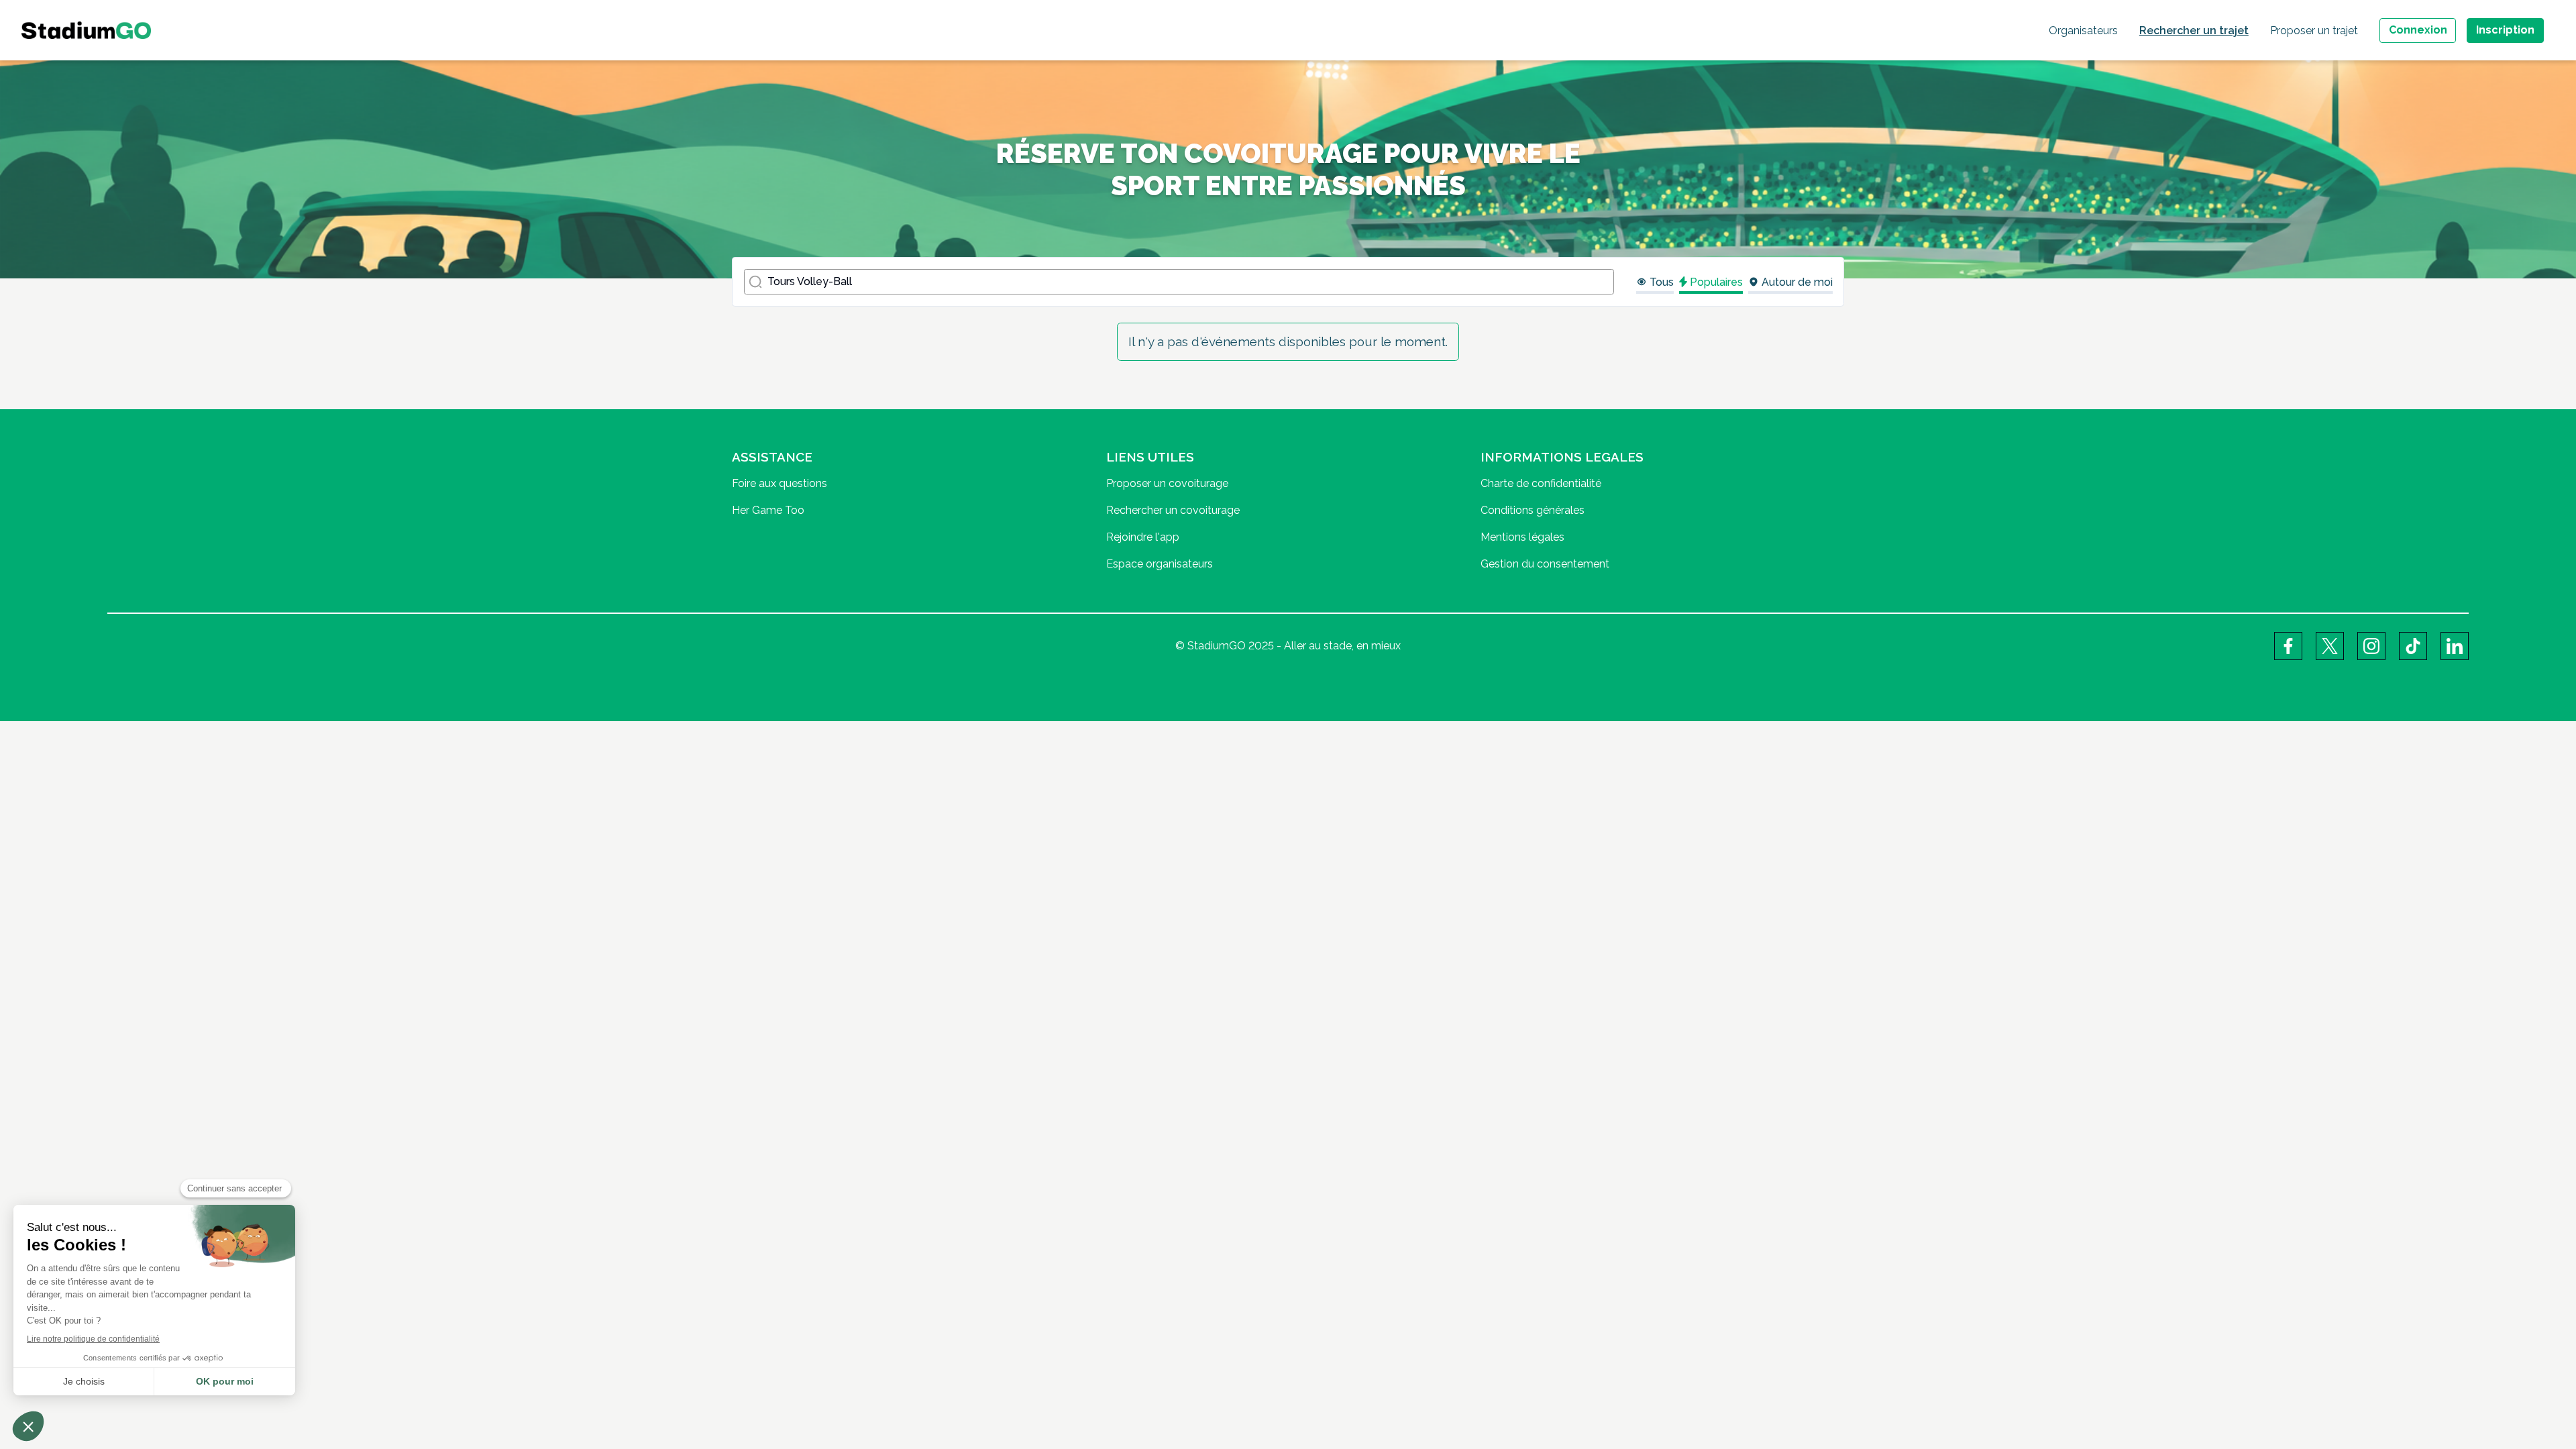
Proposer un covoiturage (1167, 483)
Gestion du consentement (1545, 564)
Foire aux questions (780, 483)
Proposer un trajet (2314, 31)
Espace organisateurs (1160, 564)
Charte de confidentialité (1541, 483)
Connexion (2418, 30)
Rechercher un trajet (2194, 31)
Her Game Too (768, 510)
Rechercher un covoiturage (1173, 510)
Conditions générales (1533, 510)
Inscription (2505, 30)
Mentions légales (1522, 537)
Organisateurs (2083, 31)
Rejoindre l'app (1143, 537)
